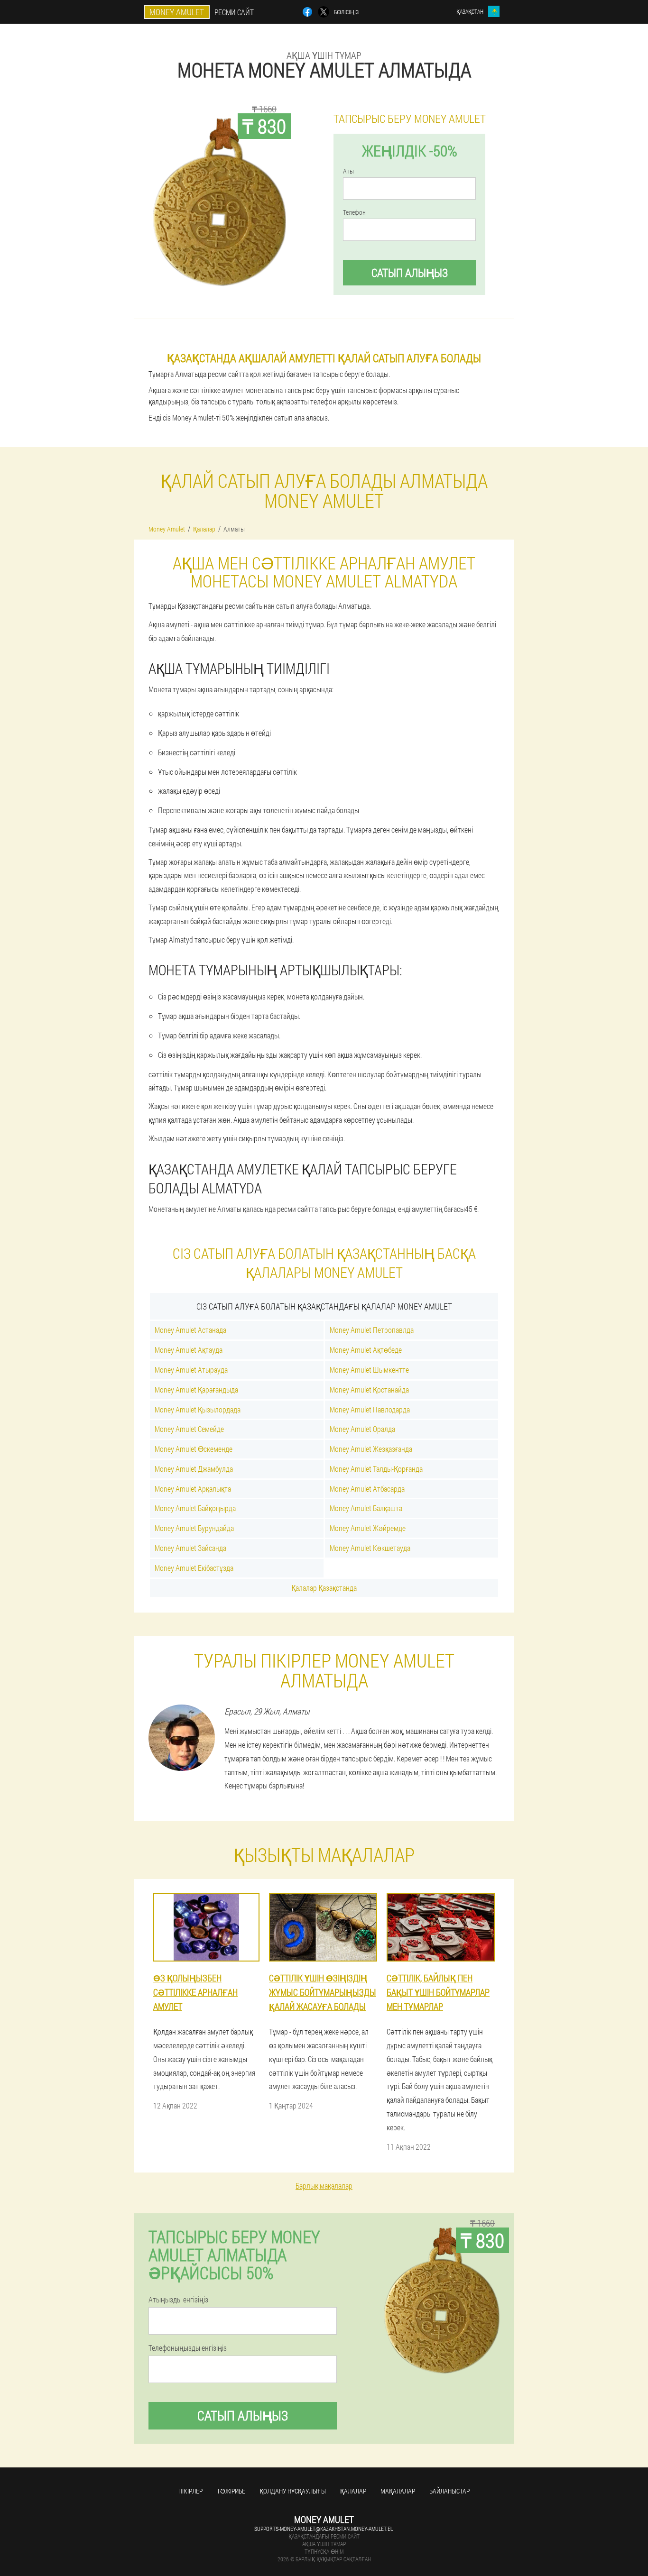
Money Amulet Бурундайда (194, 1528)
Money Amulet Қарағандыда (196, 1389)
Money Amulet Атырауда (191, 1370)
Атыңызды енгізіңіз (178, 2300)
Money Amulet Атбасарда (367, 1489)
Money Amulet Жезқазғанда (371, 1449)
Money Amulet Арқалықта (193, 1489)
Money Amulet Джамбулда (194, 1469)
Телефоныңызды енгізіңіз (188, 2348)
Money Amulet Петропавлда (372, 1330)
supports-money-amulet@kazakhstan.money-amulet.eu (324, 2529)
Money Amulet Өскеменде (194, 1449)
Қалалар (353, 2491)
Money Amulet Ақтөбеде (366, 1350)
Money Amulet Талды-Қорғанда (376, 1469)
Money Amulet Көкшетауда (370, 1548)
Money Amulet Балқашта (366, 1508)
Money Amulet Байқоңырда (195, 1508)
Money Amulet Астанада (190, 1330)
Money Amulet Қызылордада (198, 1409)
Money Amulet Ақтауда (189, 1350)
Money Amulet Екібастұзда (194, 1568)
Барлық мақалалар (324, 2186)
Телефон (354, 212)
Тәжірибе (231, 2491)
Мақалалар (398, 2491)
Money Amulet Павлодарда (370, 1409)
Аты (348, 171)
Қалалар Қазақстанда (324, 1588)
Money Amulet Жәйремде (368, 1528)
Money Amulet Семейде (189, 1429)
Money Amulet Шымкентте (369, 1370)
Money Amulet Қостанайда (369, 1389)
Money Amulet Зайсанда (190, 1548)
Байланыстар (449, 2491)
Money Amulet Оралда (362, 1429)
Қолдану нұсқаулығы (293, 2491)
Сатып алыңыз (410, 273)
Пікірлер (190, 2491)
